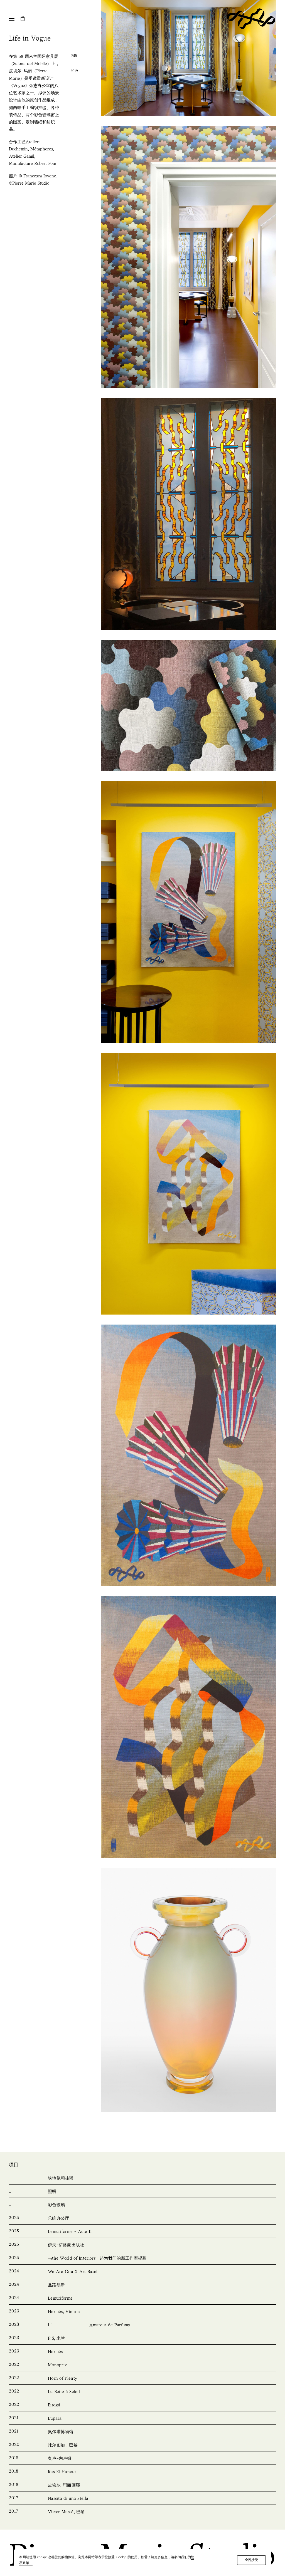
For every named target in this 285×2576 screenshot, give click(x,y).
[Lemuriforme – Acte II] (142, 2232)
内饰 (74, 56)
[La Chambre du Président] (142, 2218)
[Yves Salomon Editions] (142, 2245)
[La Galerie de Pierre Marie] (142, 2485)
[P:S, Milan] (142, 2339)
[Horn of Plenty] (142, 2379)
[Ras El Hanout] (142, 2472)
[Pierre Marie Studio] (251, 19)
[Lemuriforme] (142, 2299)
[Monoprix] (142, 2365)
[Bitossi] (142, 2405)
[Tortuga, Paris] (142, 2445)
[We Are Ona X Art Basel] (142, 2272)
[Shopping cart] (25, 18)
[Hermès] (142, 2352)
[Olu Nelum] (142, 2459)
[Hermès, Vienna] (142, 2312)
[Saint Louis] (142, 2285)
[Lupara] (142, 2419)
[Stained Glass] (142, 2205)
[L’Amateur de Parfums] (142, 2325)
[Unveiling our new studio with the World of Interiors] (142, 2258)
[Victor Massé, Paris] (142, 2512)
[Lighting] (142, 2192)
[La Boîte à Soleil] (142, 2392)
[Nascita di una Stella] (142, 2499)
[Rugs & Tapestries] (142, 2178)
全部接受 (251, 2560)
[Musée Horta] (142, 2432)
